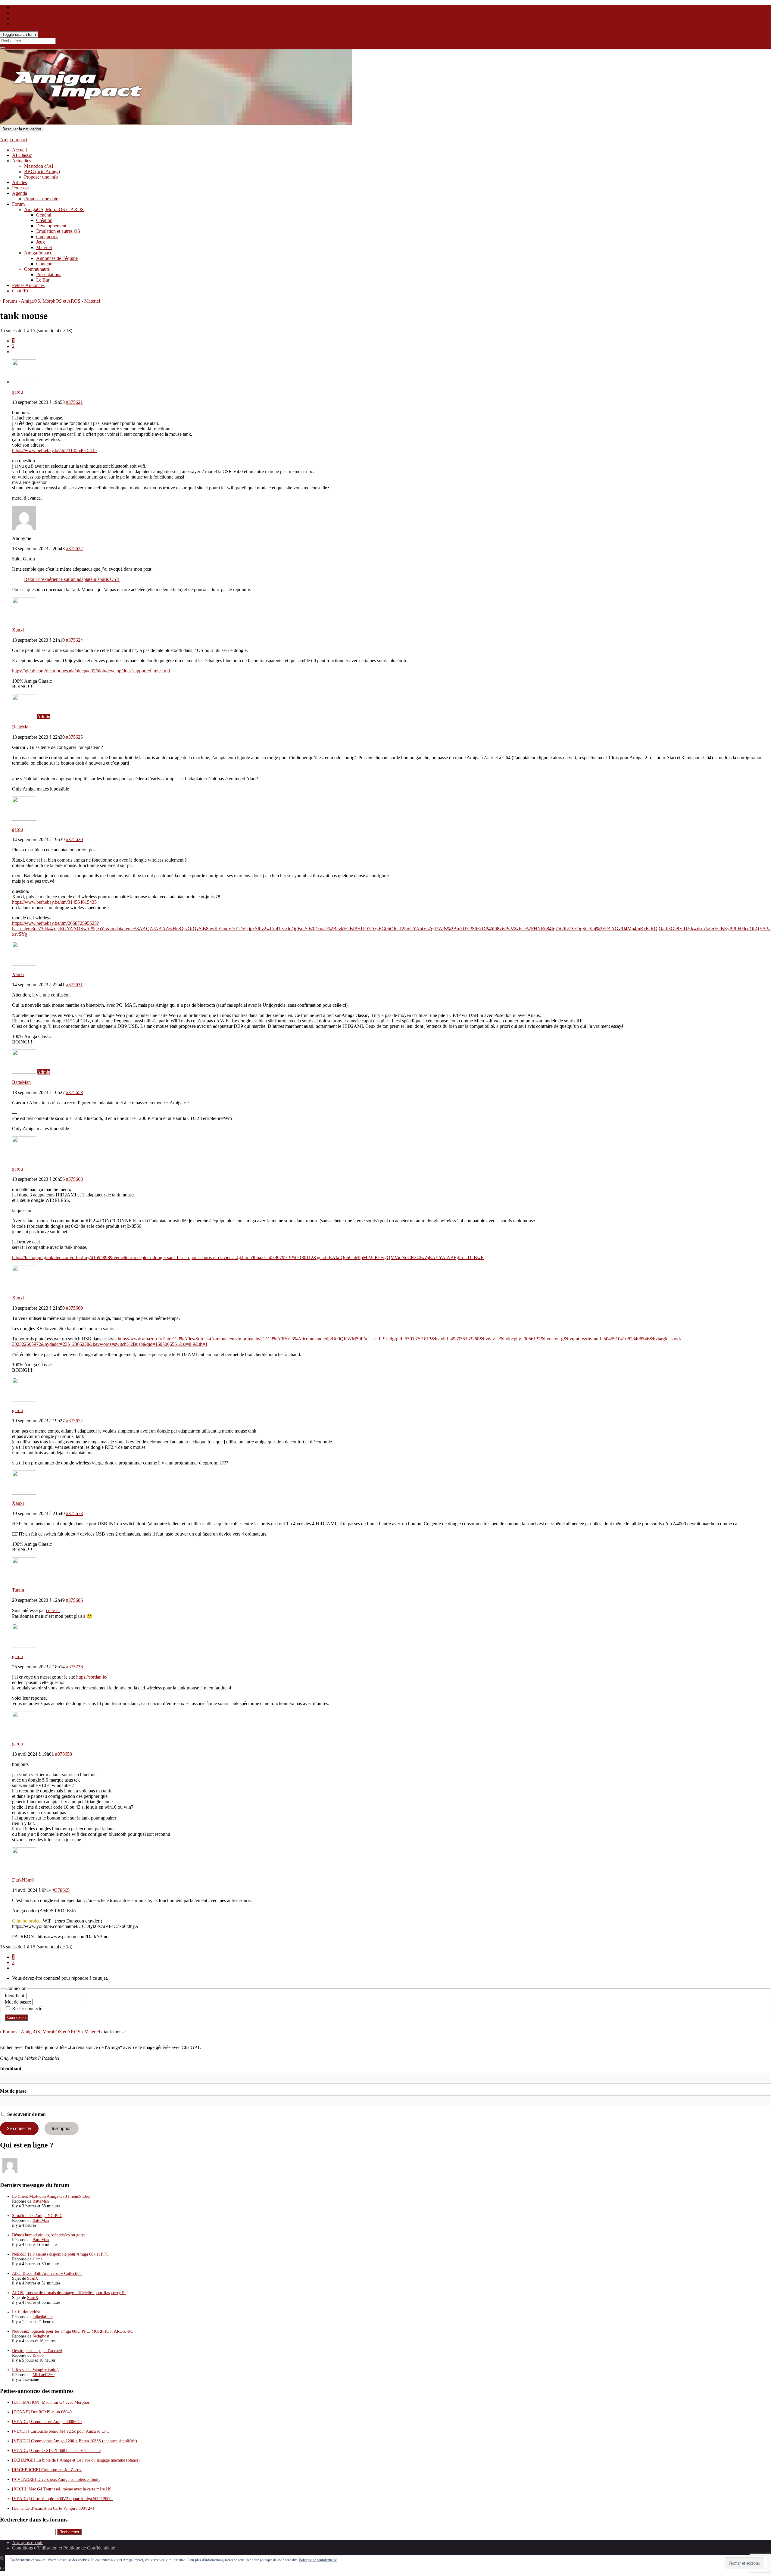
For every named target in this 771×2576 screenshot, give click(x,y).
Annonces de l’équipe (57, 258)
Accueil (19, 150)
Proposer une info (41, 177)
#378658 (64, 1754)
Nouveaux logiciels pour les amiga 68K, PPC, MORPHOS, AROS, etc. (73, 2331)
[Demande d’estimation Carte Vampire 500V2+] (53, 2508)
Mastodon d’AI (39, 166)
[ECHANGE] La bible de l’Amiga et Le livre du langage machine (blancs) (76, 2460)
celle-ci (53, 1610)
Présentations (49, 274)
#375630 (74, 839)
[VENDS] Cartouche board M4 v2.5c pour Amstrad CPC (61, 2431)
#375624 (74, 640)
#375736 (74, 1667)
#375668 (74, 1179)
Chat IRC (21, 291)
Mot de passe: (19, 2002)
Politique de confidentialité (318, 2560)
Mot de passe (13, 2091)
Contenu (44, 264)
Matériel (44, 247)
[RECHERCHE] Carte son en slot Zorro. (47, 2470)
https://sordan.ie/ (92, 1677)
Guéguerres (47, 237)
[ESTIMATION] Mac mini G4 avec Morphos (51, 2402)
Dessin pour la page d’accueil (37, 2351)
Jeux (41, 242)
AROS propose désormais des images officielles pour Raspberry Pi (69, 2293)
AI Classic (22, 155)
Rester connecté (27, 2008)
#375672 (74, 1421)
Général (44, 215)
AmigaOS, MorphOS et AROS (54, 209)
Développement (51, 226)
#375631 (74, 985)
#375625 (74, 737)
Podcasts (20, 188)
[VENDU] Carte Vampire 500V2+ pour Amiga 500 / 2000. (62, 2499)
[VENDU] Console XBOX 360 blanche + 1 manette (56, 2451)
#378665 (61, 1890)
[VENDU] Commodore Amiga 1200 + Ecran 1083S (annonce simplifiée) (75, 2441)
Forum (18, 204)
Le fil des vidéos (26, 2312)
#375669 (74, 1308)
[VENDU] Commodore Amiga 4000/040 (47, 2422)
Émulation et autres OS (58, 231)
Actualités (22, 161)
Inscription (62, 2128)
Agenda (20, 193)
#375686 (74, 1600)
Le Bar (43, 280)
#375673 (74, 1513)
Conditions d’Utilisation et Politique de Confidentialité (64, 2548)
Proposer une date (41, 199)
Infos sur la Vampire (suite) (35, 2370)
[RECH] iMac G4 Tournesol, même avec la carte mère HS (62, 2489)
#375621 (74, 402)
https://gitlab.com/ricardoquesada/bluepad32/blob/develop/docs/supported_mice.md (91, 671)
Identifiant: (16, 1996)
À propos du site (28, 2542)
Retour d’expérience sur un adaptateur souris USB (72, 579)
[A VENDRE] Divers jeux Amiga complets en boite (56, 2479)
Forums (10, 301)
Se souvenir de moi (26, 2114)
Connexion (16, 2018)
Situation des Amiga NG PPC (37, 2216)
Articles (19, 182)
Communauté (37, 269)
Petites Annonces (28, 285)
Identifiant (11, 2068)
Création (44, 220)
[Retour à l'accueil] (354, 123)
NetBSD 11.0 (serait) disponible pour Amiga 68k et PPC (60, 2254)
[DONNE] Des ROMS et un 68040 (42, 2412)
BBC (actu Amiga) (42, 172)
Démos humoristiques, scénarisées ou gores (49, 2235)
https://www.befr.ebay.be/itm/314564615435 (54, 450)
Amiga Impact (14, 140)
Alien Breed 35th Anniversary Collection (47, 2273)
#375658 (74, 1092)
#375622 (74, 549)
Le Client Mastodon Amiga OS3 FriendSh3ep (51, 2196)
